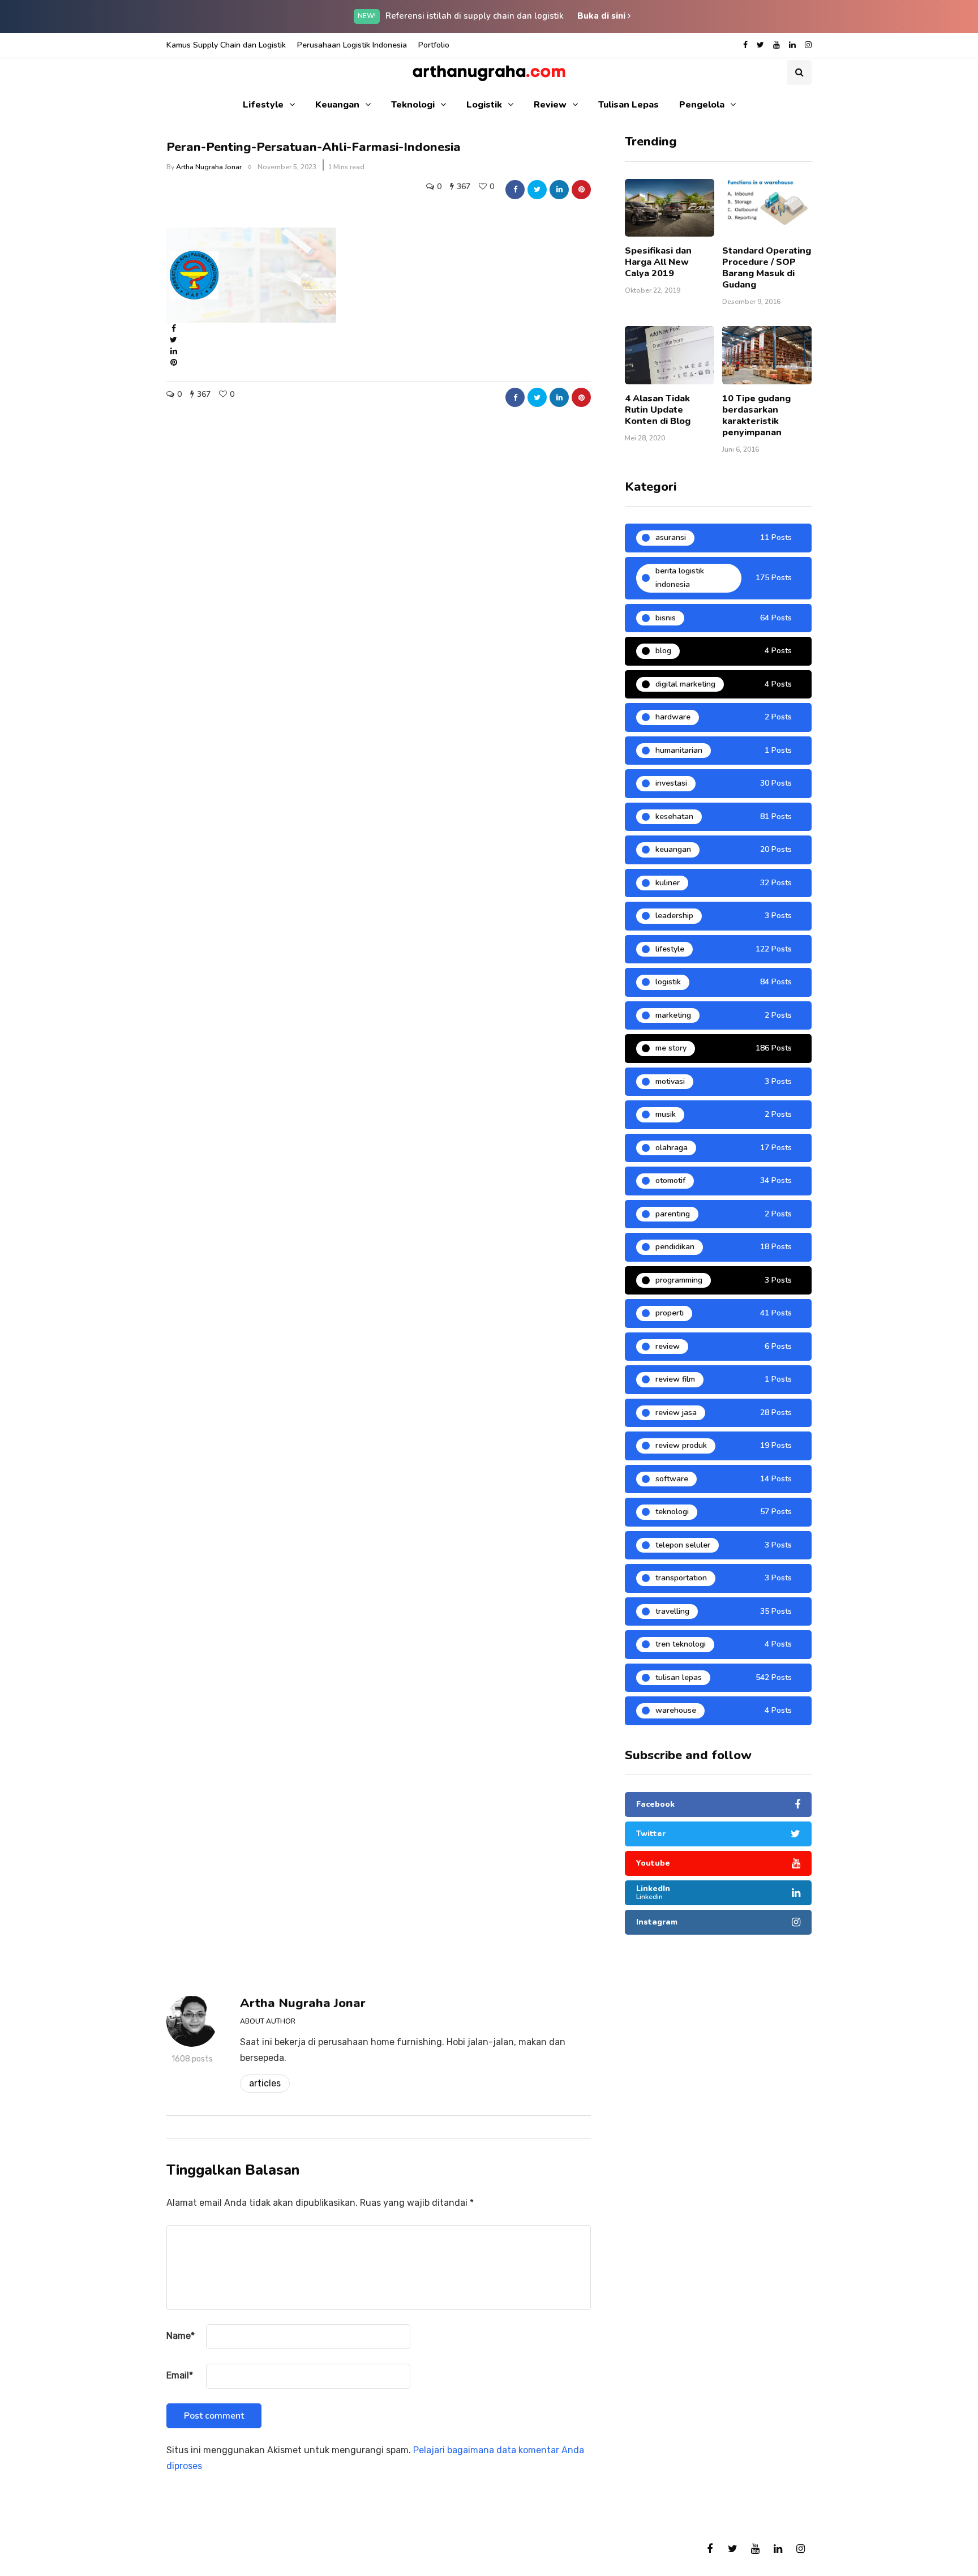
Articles (265, 2083)
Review (550, 105)
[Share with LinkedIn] (559, 190)
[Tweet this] (537, 190)
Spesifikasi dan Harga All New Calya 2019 (658, 262)
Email (180, 2375)
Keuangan (337, 105)
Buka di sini (602, 16)
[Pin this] (581, 190)
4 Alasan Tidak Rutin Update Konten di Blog (658, 410)
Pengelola (702, 105)
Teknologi (413, 105)
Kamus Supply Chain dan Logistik (226, 45)
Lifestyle (263, 105)
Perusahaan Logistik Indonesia (352, 45)
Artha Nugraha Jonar (209, 167)
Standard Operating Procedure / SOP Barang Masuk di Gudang (767, 268)
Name (181, 2336)
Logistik (484, 105)
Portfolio (434, 45)
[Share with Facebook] (515, 190)
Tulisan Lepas (629, 105)
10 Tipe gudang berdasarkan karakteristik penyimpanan (756, 415)
